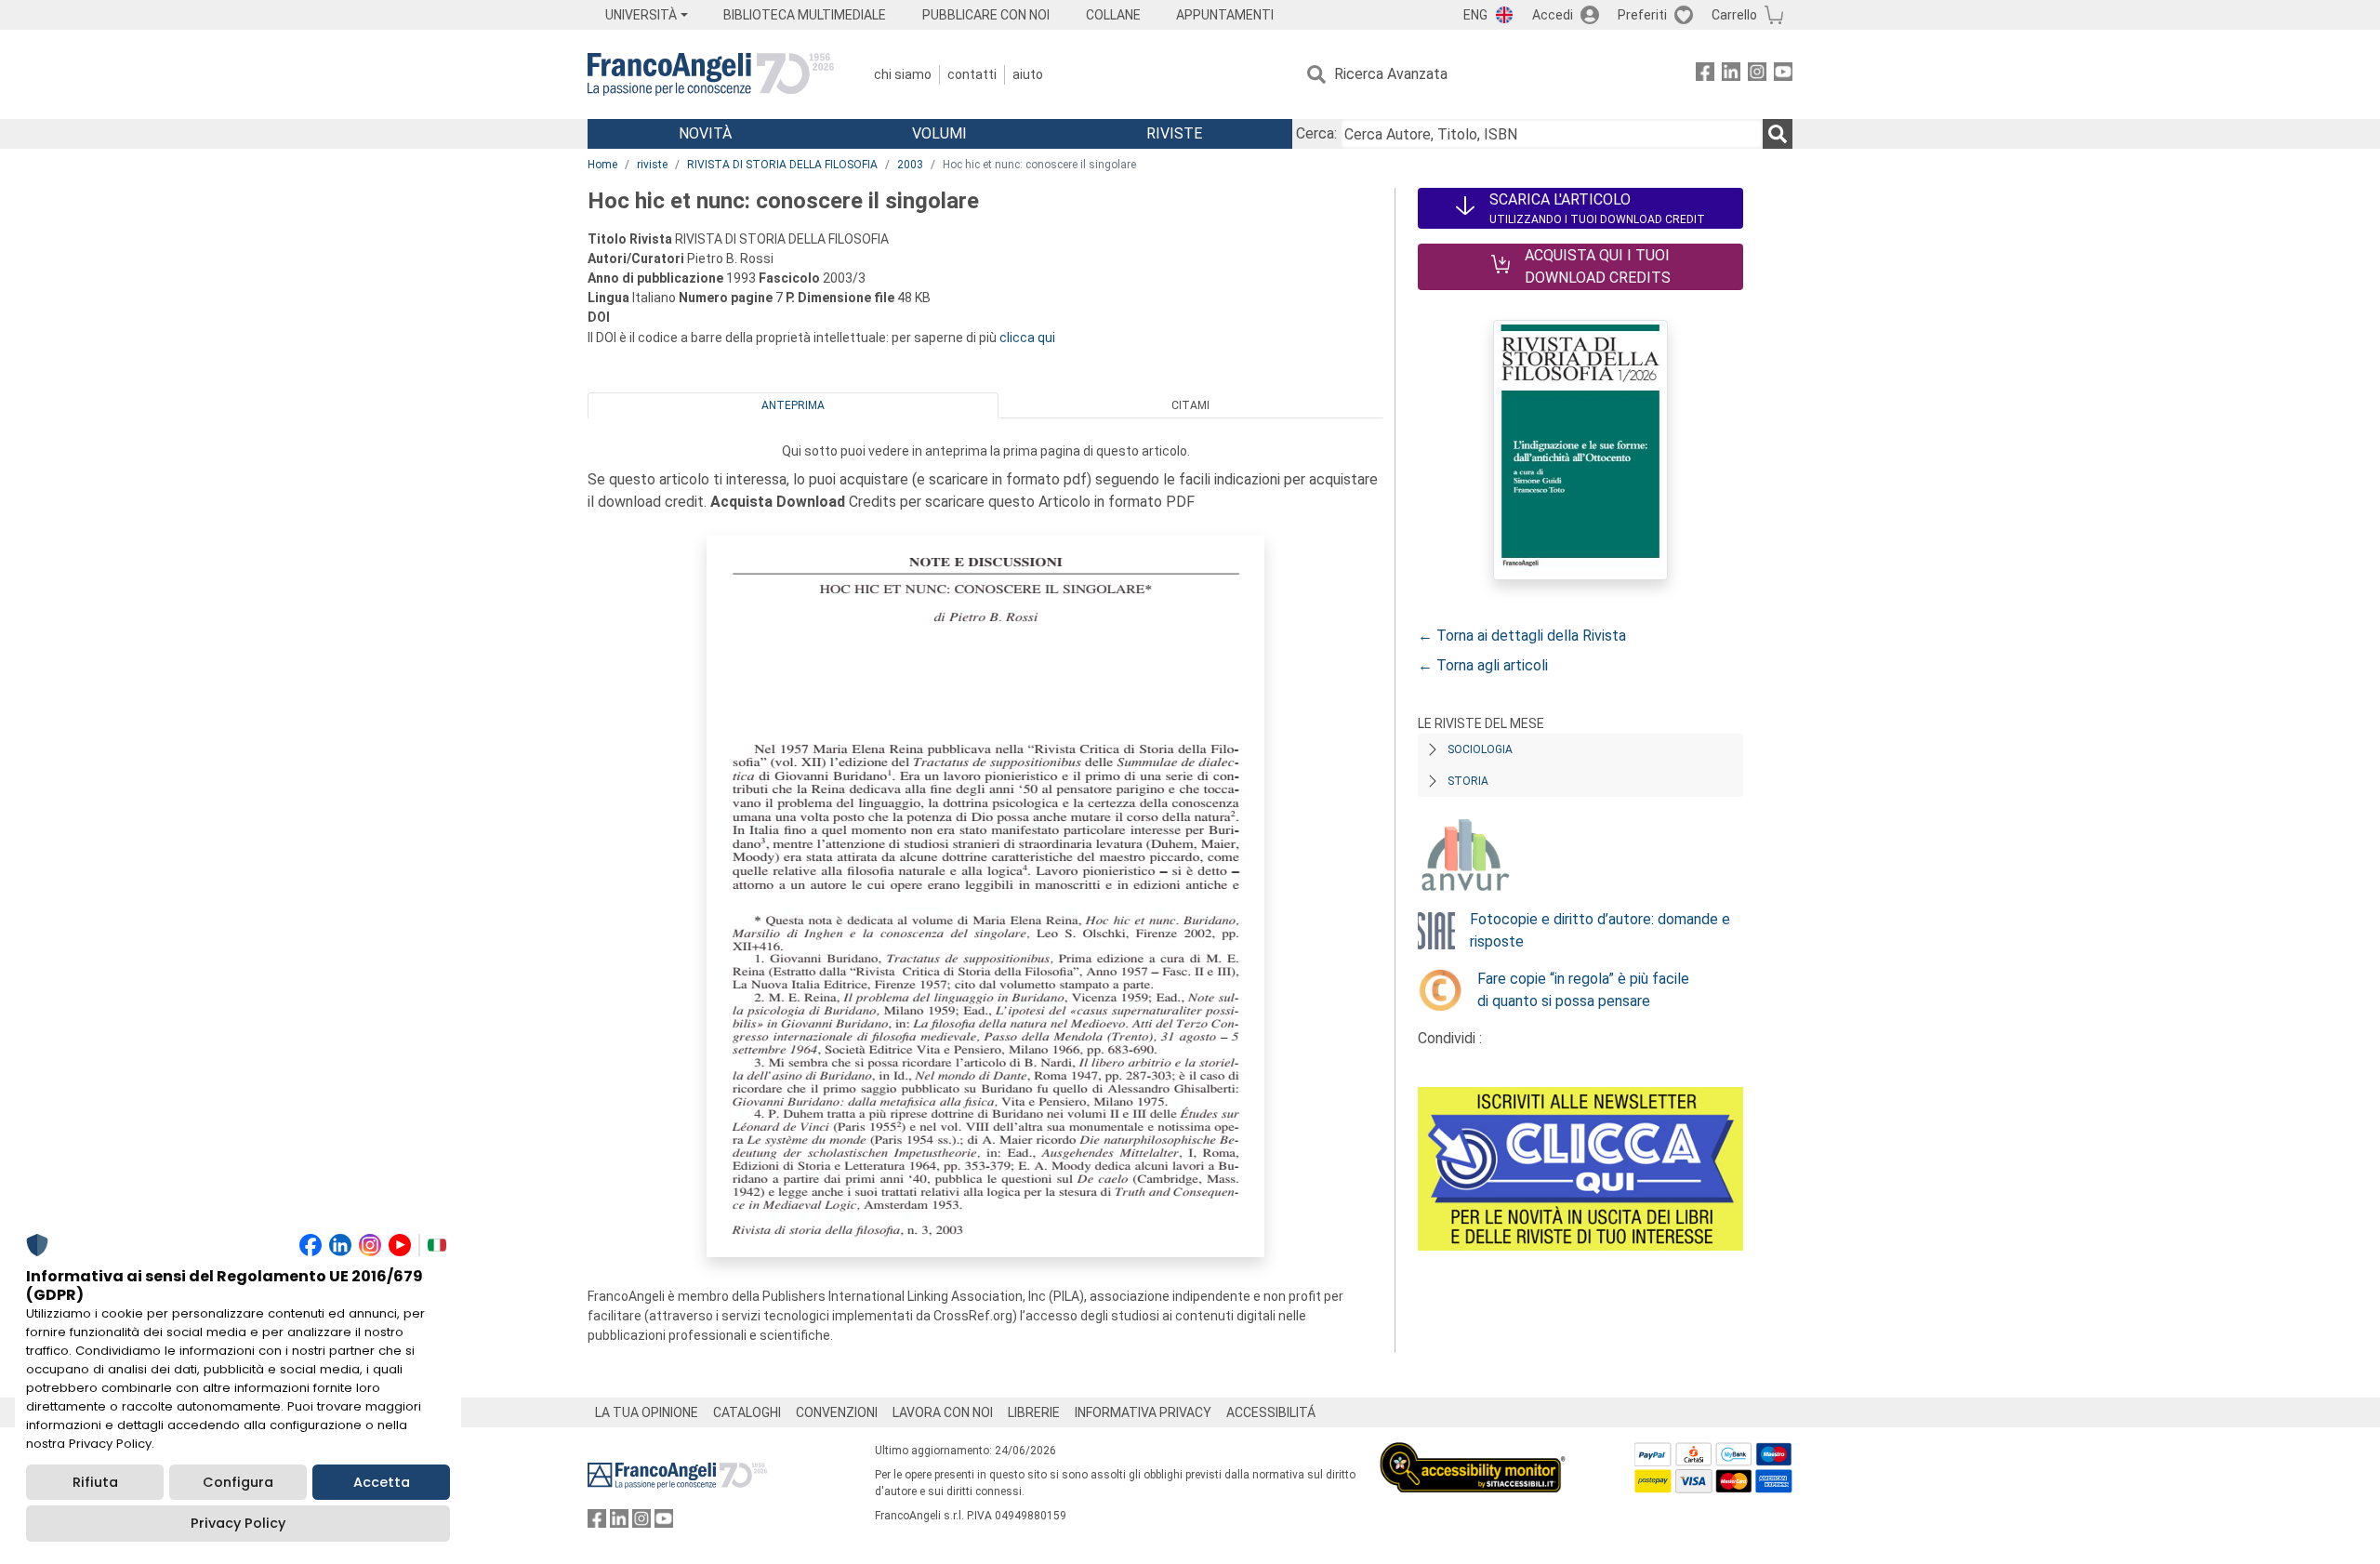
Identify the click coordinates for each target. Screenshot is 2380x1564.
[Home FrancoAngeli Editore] (711, 74)
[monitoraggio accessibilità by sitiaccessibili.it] (1473, 1453)
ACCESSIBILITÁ (1271, 1412)
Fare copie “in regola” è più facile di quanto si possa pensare (1583, 990)
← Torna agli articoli (1483, 665)
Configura (238, 1482)
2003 (910, 165)
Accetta (382, 1482)
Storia (1468, 781)
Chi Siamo (903, 74)
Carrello (1734, 15)
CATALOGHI (747, 1412)
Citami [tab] (1190, 405)
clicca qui (1027, 338)
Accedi (1553, 15)
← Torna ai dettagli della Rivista (1522, 636)
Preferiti (1642, 15)
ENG (1475, 15)
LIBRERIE (1034, 1412)
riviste (652, 165)
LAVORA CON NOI (943, 1412)
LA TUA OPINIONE (647, 1412)
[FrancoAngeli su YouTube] (1783, 75)
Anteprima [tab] (793, 405)
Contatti (972, 74)
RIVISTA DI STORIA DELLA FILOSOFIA (782, 165)
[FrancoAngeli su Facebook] (1705, 75)
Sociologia (1480, 749)
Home (602, 165)
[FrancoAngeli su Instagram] (1757, 75)
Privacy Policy (238, 1523)
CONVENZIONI (837, 1412)
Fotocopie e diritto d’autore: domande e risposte (1600, 930)
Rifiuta (95, 1482)
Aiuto (1028, 74)
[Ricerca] (1778, 134)
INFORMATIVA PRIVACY (1143, 1412)
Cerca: (1316, 133)
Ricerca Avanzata (1391, 74)
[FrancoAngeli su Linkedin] (1731, 75)
